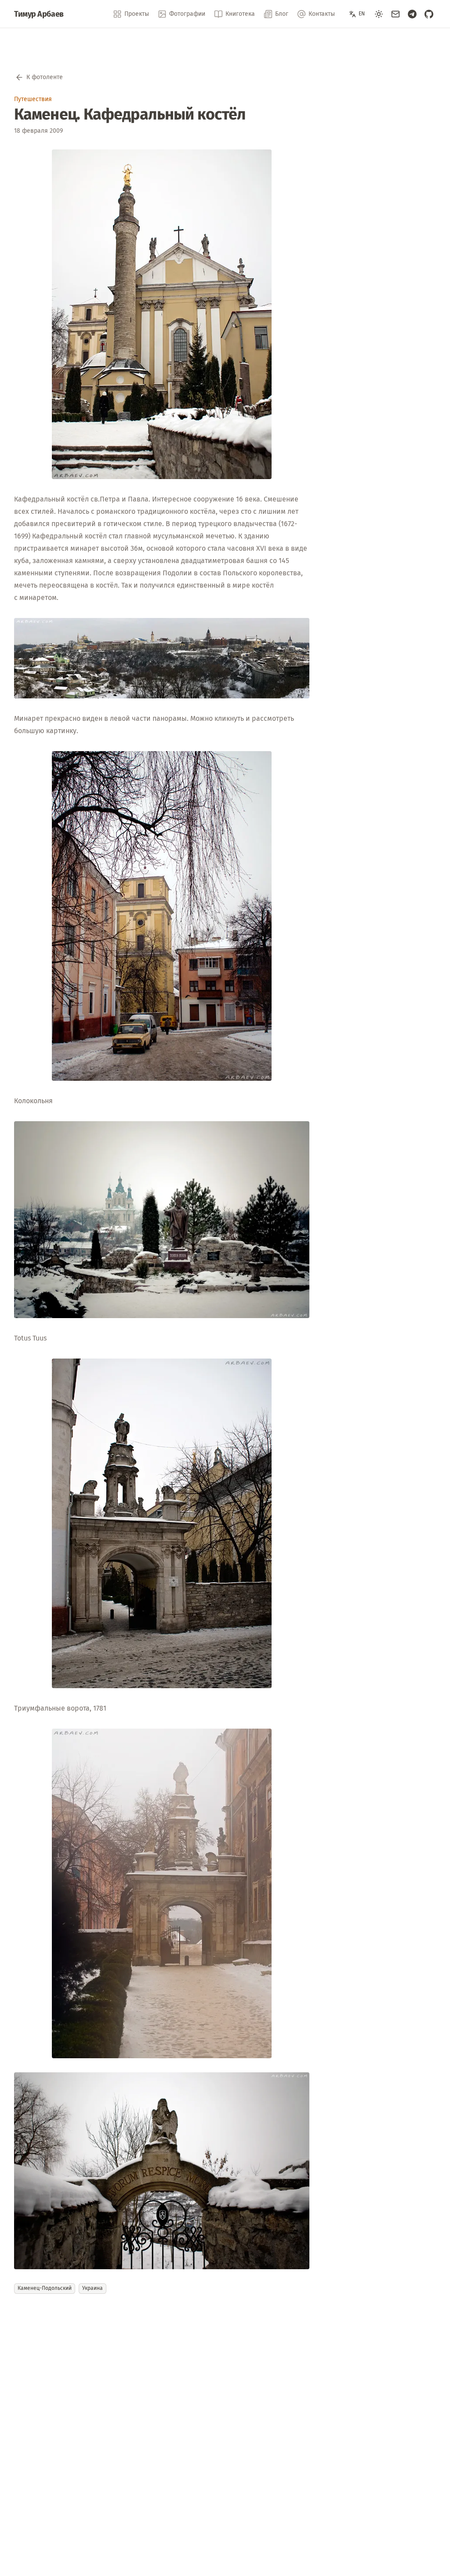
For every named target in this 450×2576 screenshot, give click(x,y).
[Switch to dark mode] (379, 14)
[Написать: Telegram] (412, 14)
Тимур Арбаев (39, 14)
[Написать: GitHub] (429, 14)
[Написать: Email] (396, 14)
